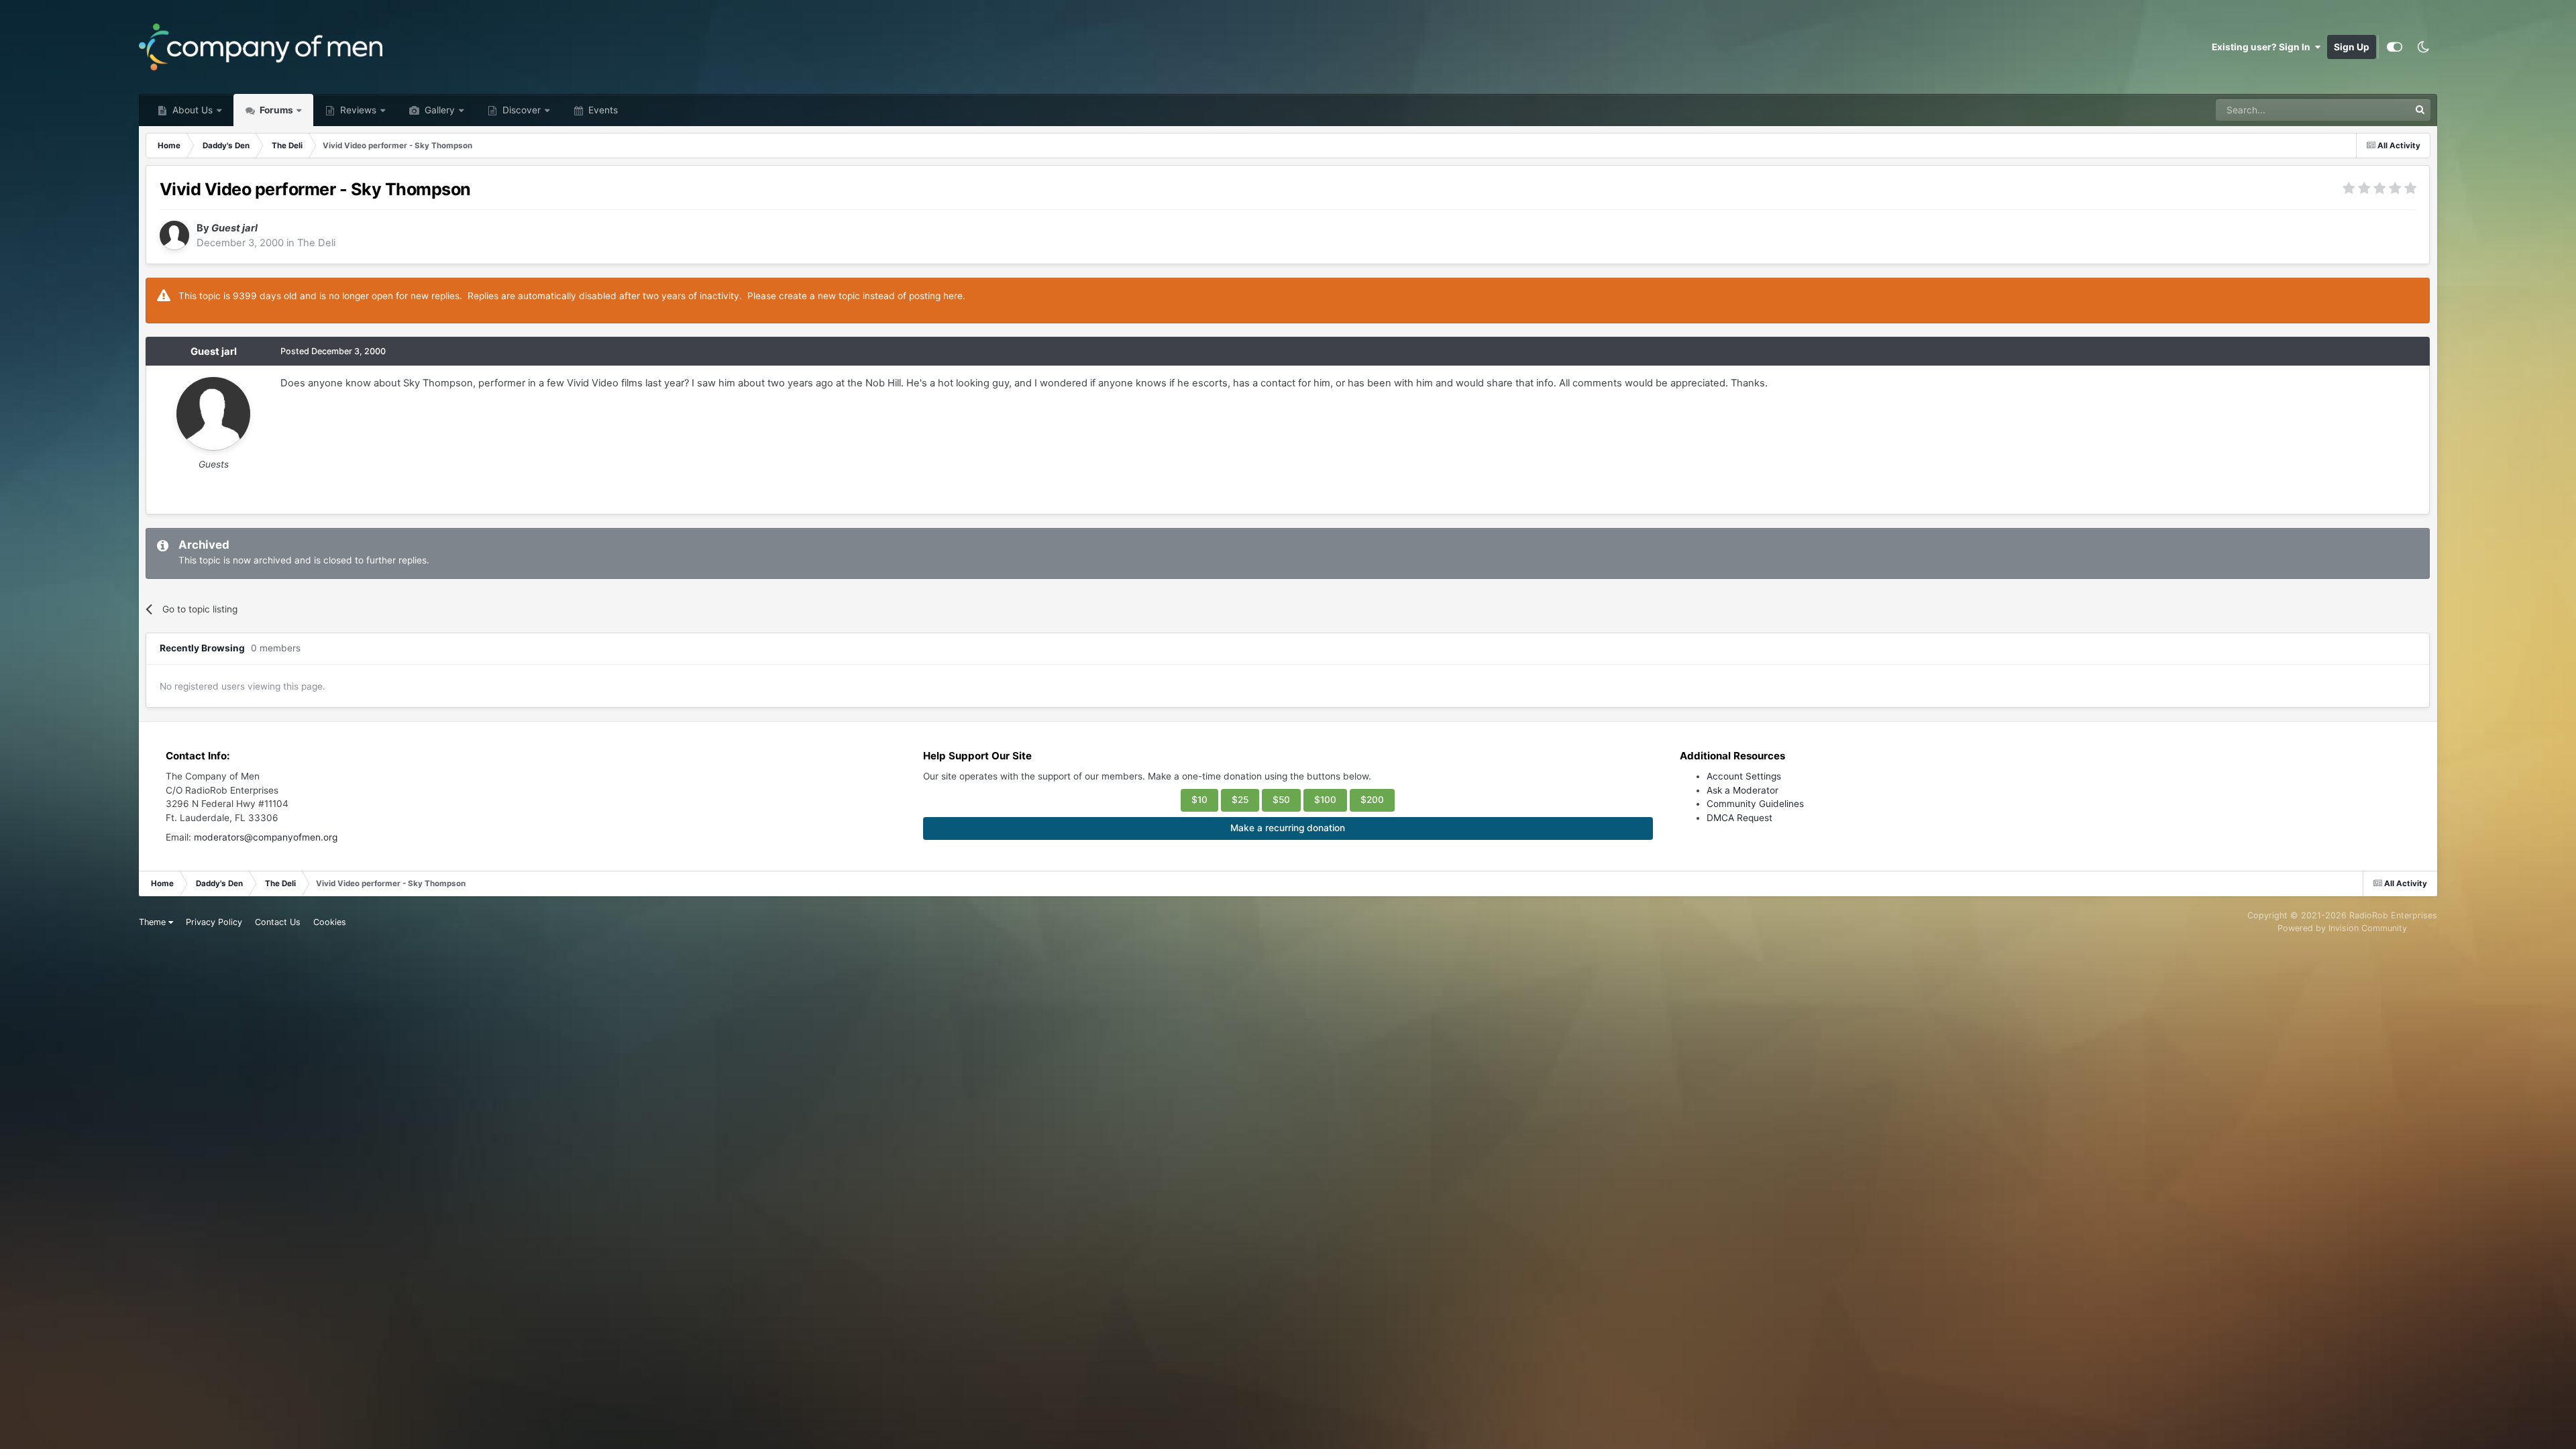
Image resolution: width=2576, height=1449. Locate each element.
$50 (1281, 800)
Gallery (438, 110)
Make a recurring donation (1288, 828)
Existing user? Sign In (2263, 47)
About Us (191, 110)
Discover (520, 110)
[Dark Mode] (2423, 47)
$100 (1325, 800)
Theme (154, 922)
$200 (1372, 800)
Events (602, 110)
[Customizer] (2395, 47)
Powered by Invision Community (2342, 928)
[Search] (2420, 110)
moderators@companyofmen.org (266, 837)
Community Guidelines (1755, 804)
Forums (275, 110)
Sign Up (2352, 47)
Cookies (330, 922)
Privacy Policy (214, 922)
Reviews (357, 110)
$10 (1199, 800)
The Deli (316, 243)
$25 (1240, 800)
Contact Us (278, 922)
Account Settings (1744, 776)
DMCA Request (1739, 818)
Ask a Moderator (1742, 790)
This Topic (2369, 110)
